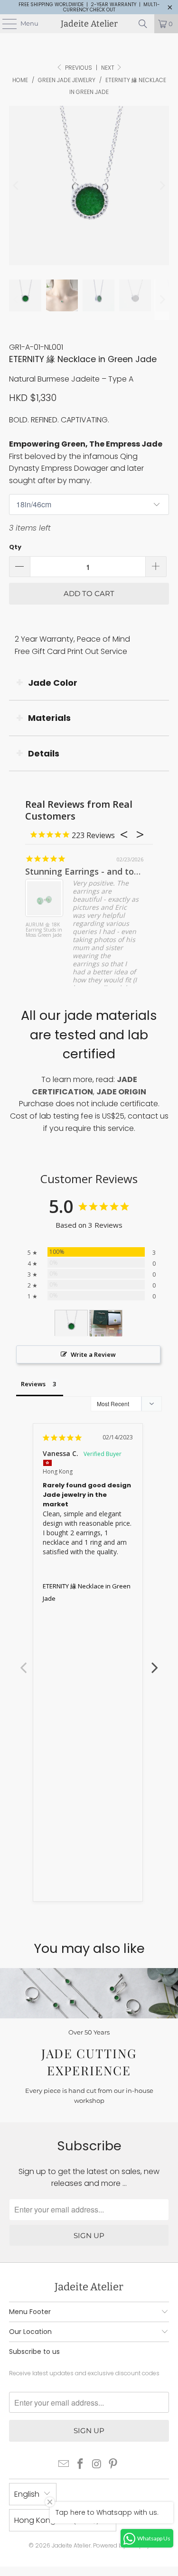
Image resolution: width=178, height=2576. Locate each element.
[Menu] (5, 24)
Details (44, 753)
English (27, 2494)
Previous (23, 1662)
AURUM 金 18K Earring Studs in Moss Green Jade (44, 930)
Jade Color (53, 683)
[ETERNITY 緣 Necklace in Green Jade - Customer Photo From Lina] (71, 1323)
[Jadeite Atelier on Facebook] (80, 2465)
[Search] (143, 24)
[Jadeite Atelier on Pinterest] (113, 2465)
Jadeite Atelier (89, 24)
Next (108, 68)
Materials (49, 718)
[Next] (162, 186)
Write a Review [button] (93, 1354)
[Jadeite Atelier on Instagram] (97, 2465)
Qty (15, 547)
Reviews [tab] (33, 1384)
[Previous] (16, 186)
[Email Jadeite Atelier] (64, 2465)
